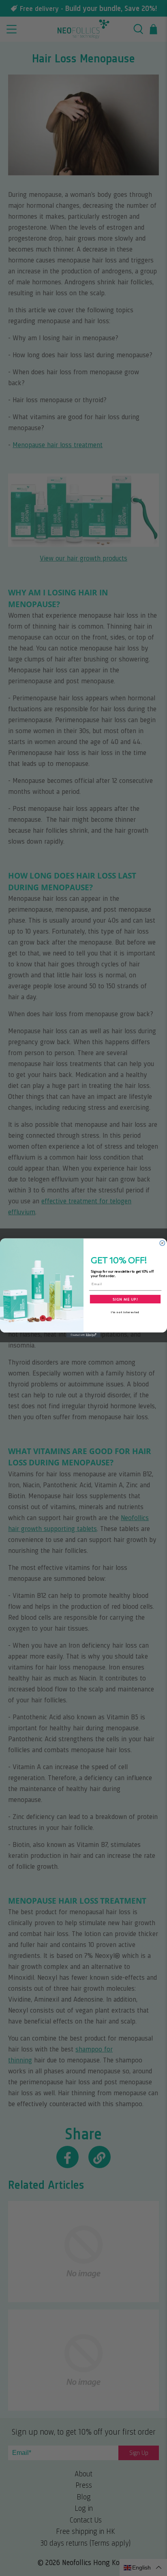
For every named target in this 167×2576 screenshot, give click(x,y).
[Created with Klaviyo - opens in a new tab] (84, 1335)
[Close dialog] (162, 1243)
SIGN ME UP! (125, 1299)
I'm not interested (125, 1312)
